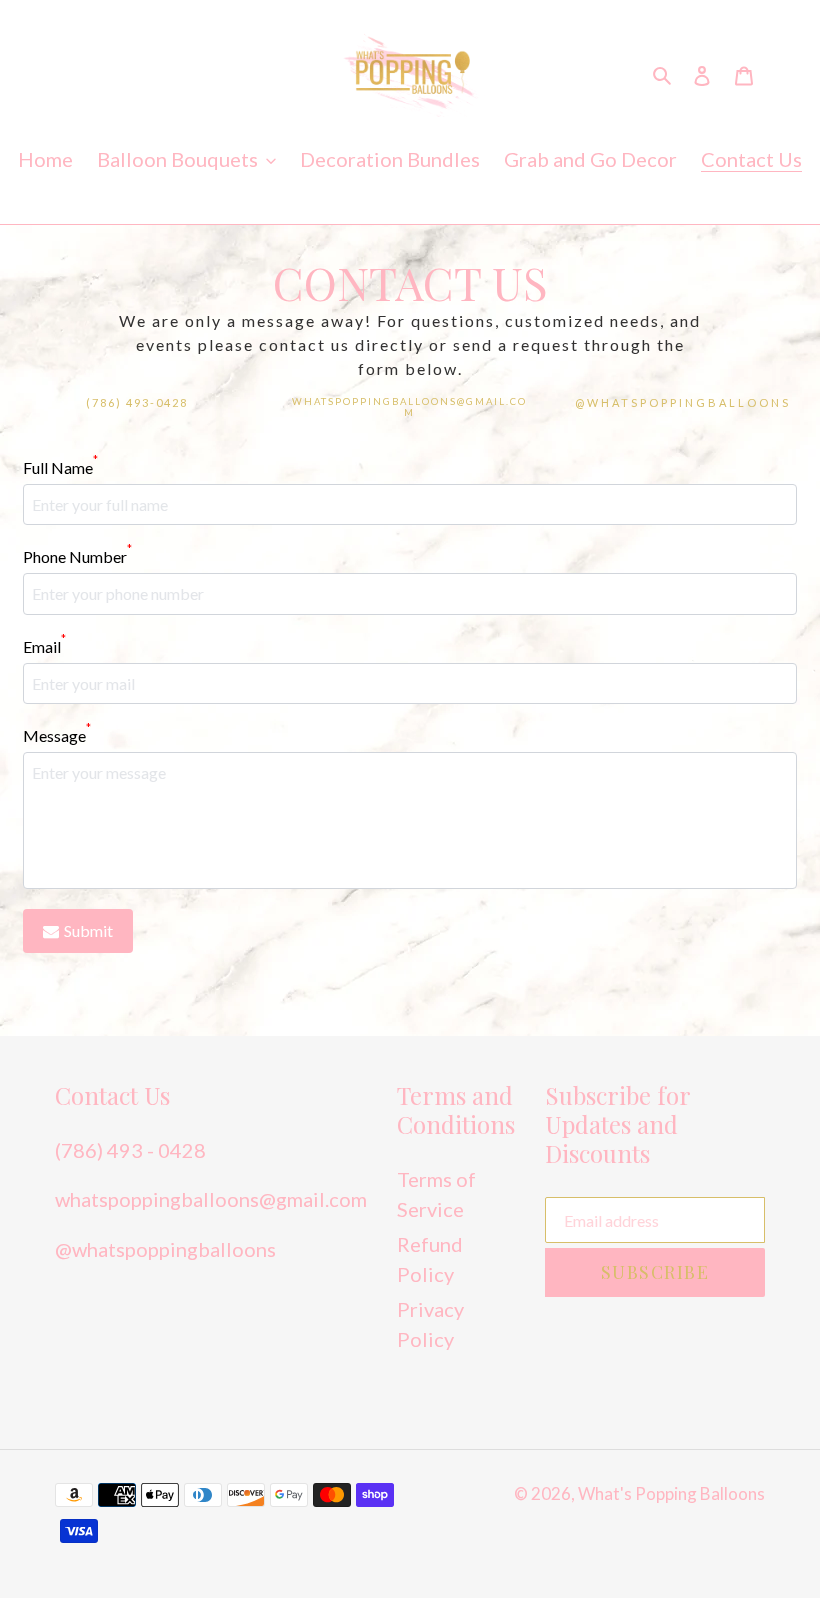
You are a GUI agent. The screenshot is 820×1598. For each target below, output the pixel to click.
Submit (88, 930)
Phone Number (77, 555)
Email (44, 645)
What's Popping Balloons (671, 1493)
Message (57, 734)
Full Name (60, 466)
